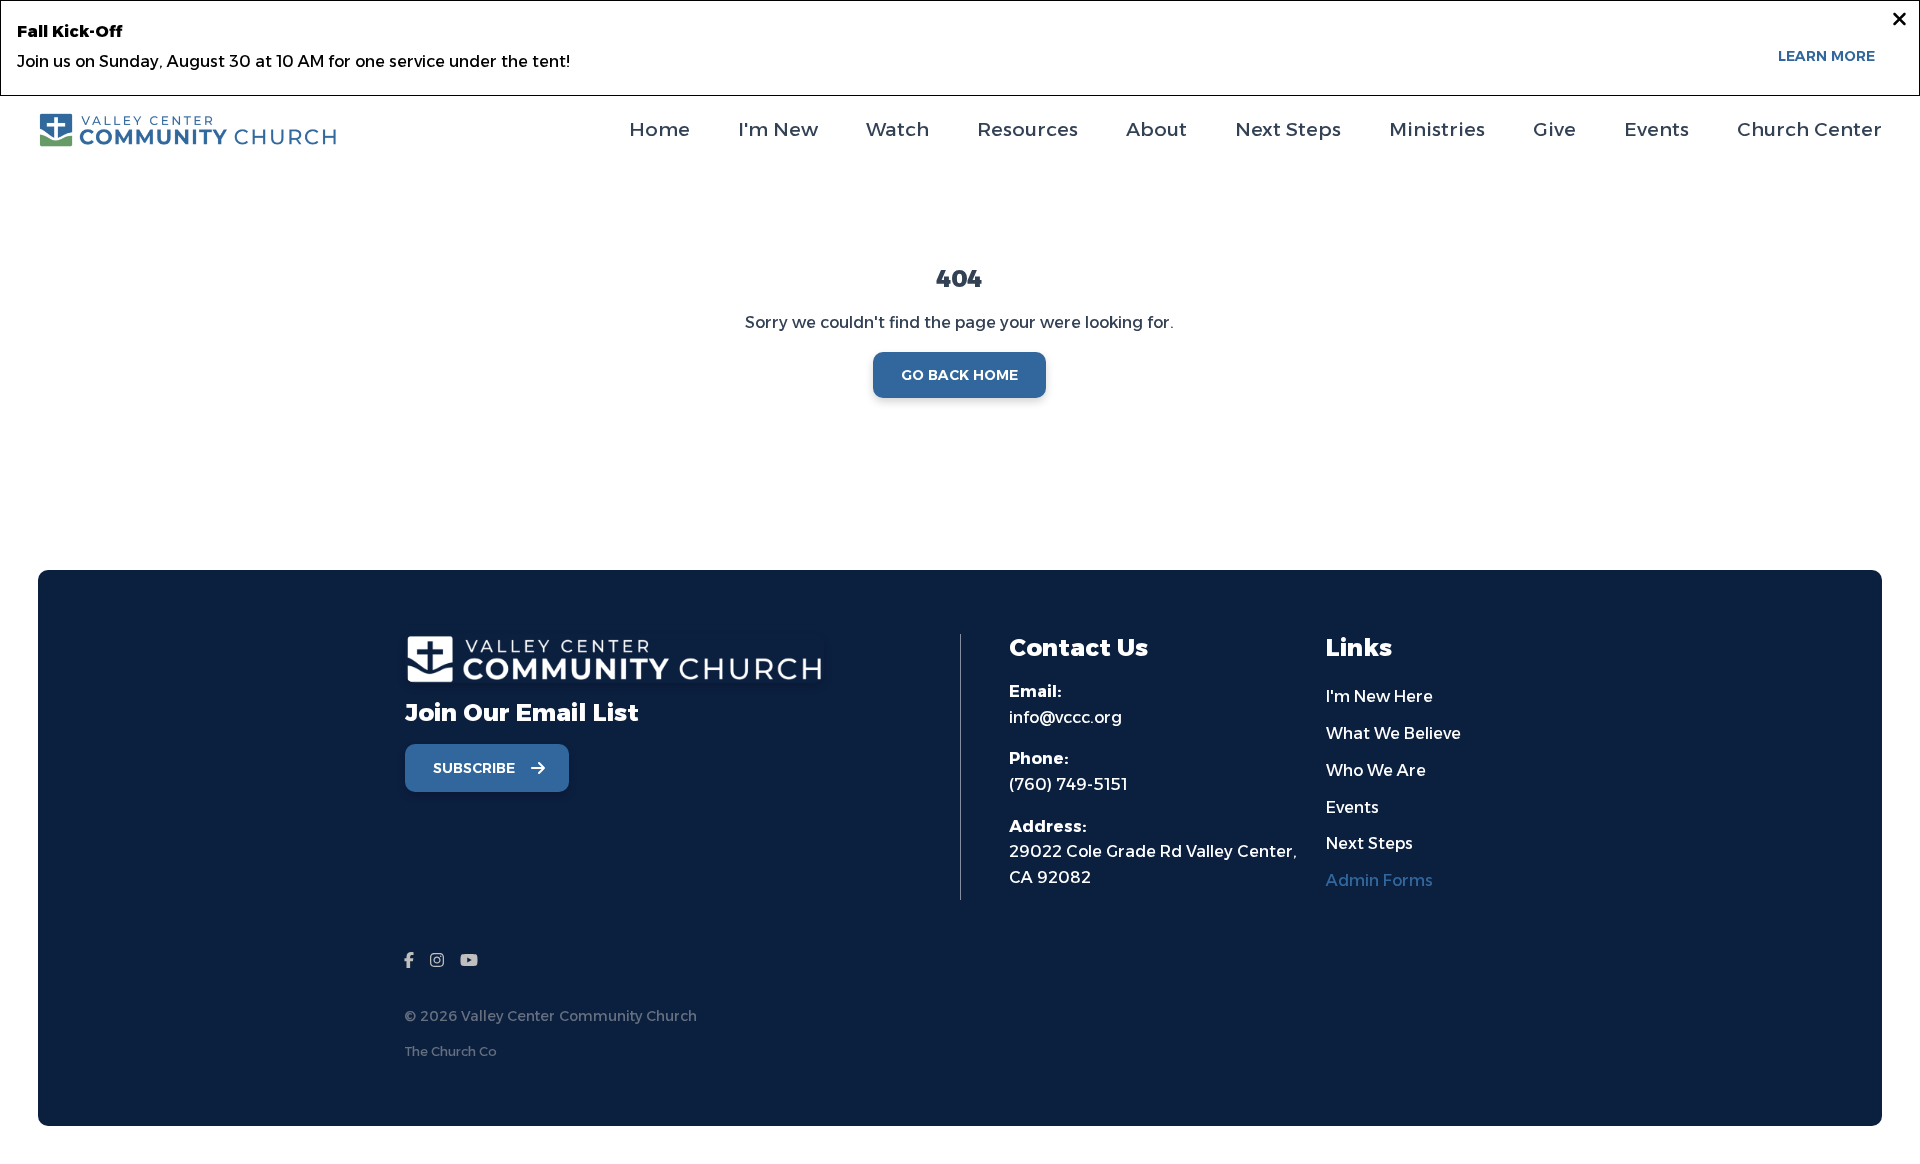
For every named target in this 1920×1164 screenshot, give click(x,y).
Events (1352, 807)
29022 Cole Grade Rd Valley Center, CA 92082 (1153, 852)
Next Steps (1369, 843)
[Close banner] (1899, 22)
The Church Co (450, 1051)
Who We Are (1376, 770)
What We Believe (1393, 733)
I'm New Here (1379, 696)
